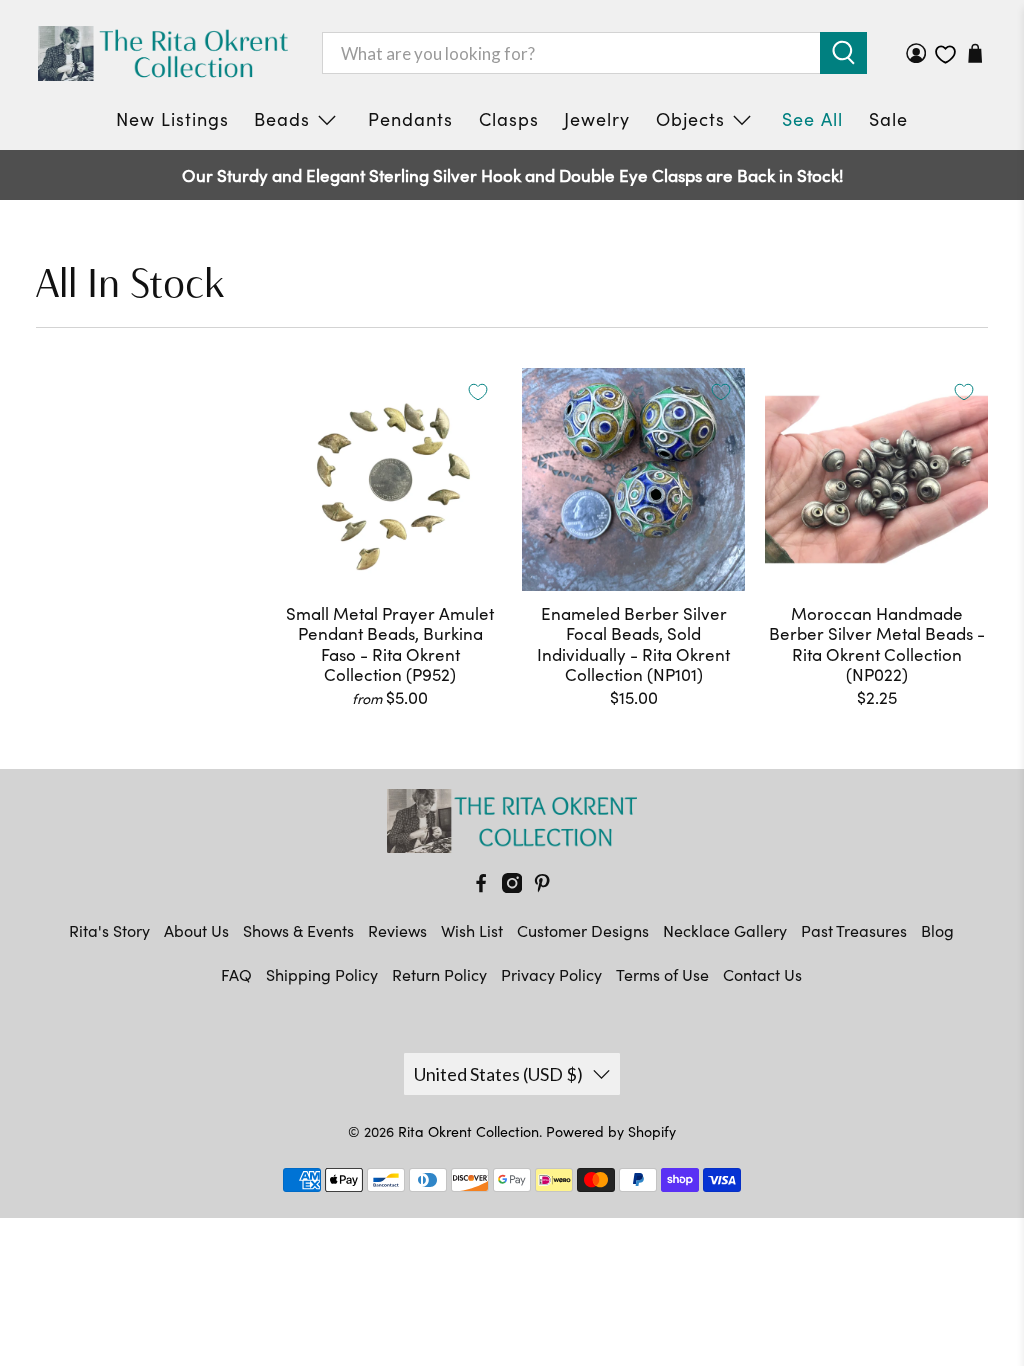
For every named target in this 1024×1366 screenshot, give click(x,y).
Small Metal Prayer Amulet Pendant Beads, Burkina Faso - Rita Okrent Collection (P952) (390, 644)
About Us (196, 930)
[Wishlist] (945, 54)
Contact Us (762, 974)
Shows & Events (298, 930)
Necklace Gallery (725, 930)
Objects (690, 119)
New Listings (172, 119)
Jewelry (597, 119)
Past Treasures (854, 930)
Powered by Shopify (611, 1131)
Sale (888, 119)
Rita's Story (109, 930)
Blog (937, 930)
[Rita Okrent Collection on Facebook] (481, 886)
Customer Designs (583, 930)
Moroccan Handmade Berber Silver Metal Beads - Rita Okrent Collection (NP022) (877, 644)
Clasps (509, 119)
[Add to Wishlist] (478, 392)
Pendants (410, 119)
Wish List (472, 930)
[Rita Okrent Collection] (163, 53)
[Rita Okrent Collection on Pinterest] (542, 886)
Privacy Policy (551, 974)
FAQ (236, 974)
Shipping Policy (322, 974)
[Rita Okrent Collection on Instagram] (512, 886)
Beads (282, 119)
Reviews (397, 930)
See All (812, 119)
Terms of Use (662, 974)
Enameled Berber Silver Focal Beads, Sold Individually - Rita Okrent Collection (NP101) (633, 644)
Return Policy (439, 974)
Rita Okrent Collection (468, 1131)
